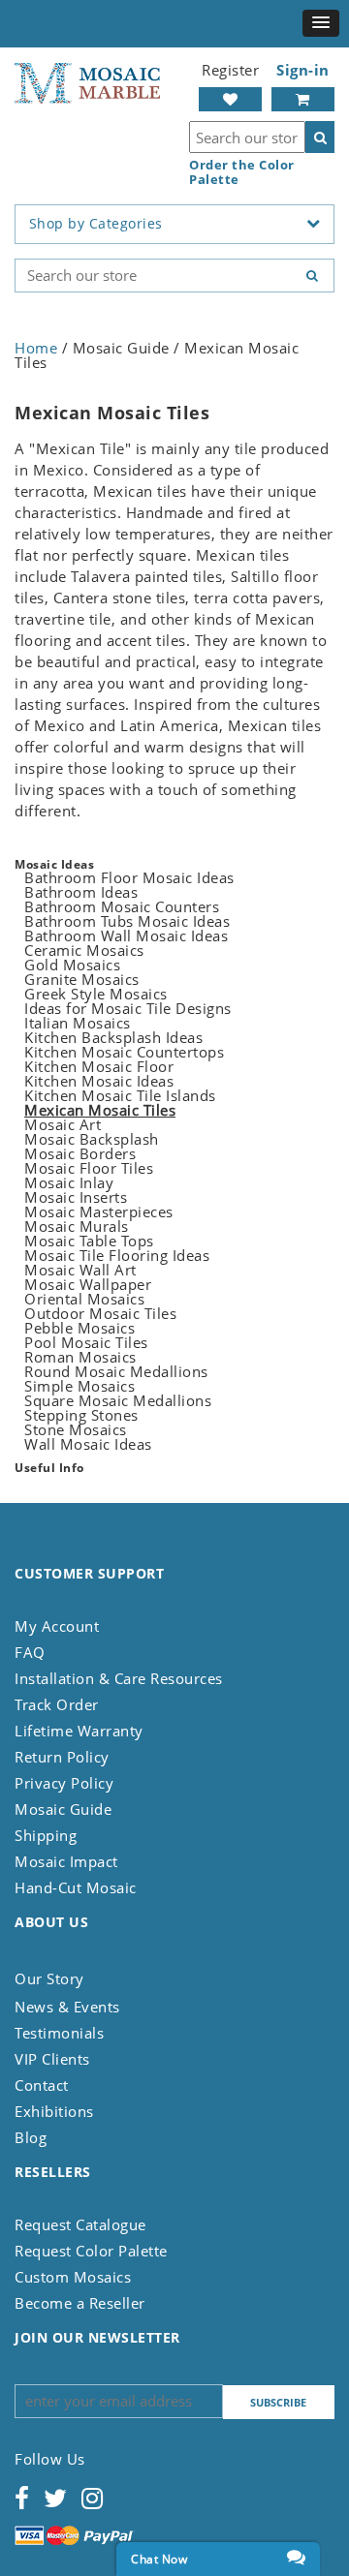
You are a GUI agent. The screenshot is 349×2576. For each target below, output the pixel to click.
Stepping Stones (81, 1415)
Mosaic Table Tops (89, 1241)
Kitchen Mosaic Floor (99, 1066)
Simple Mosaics (79, 1386)
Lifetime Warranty (79, 1731)
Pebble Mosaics (79, 1328)
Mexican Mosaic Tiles (100, 1110)
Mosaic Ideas (54, 864)
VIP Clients (52, 2059)
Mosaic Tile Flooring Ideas (117, 1255)
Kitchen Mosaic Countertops (124, 1052)
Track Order (57, 1704)
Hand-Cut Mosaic (76, 1887)
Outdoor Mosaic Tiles (100, 1313)
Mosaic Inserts (76, 1197)
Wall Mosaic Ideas (88, 1444)
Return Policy (62, 1757)
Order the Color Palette (242, 172)
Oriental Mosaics (84, 1299)
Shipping (46, 1835)
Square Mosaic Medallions (118, 1400)
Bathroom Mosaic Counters (122, 906)
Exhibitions (54, 2111)
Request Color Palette (91, 2251)
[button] (321, 23)
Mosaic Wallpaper (88, 1284)
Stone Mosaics (76, 1429)
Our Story (49, 1978)
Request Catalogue (80, 2224)
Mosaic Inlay (69, 1182)
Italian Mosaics (78, 1023)
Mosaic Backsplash (92, 1139)
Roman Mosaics (80, 1357)
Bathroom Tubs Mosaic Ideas (127, 921)
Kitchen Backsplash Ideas (113, 1037)
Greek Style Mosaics (96, 994)
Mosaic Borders (80, 1153)
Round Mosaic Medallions (116, 1371)
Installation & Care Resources (119, 1678)
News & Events (67, 2007)
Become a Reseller (80, 2303)
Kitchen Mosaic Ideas (99, 1081)
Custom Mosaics (73, 2277)
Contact (42, 2085)
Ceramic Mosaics (84, 950)
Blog (31, 2137)
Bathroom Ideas (81, 892)
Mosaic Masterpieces (99, 1211)
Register (230, 70)
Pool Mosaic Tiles (86, 1342)
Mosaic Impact (66, 1861)
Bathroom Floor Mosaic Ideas (129, 877)
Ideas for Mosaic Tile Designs (128, 1008)
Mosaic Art (63, 1124)
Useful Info (49, 1468)
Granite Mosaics (82, 979)
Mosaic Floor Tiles (89, 1168)
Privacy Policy (64, 1783)
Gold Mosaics (72, 965)
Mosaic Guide (63, 1809)
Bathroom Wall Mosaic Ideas (126, 935)
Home (36, 348)
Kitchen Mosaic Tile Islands (120, 1095)
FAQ (30, 1652)
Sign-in (303, 70)
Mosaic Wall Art (80, 1270)
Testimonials (59, 2033)
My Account (57, 1626)
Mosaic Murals (77, 1226)
